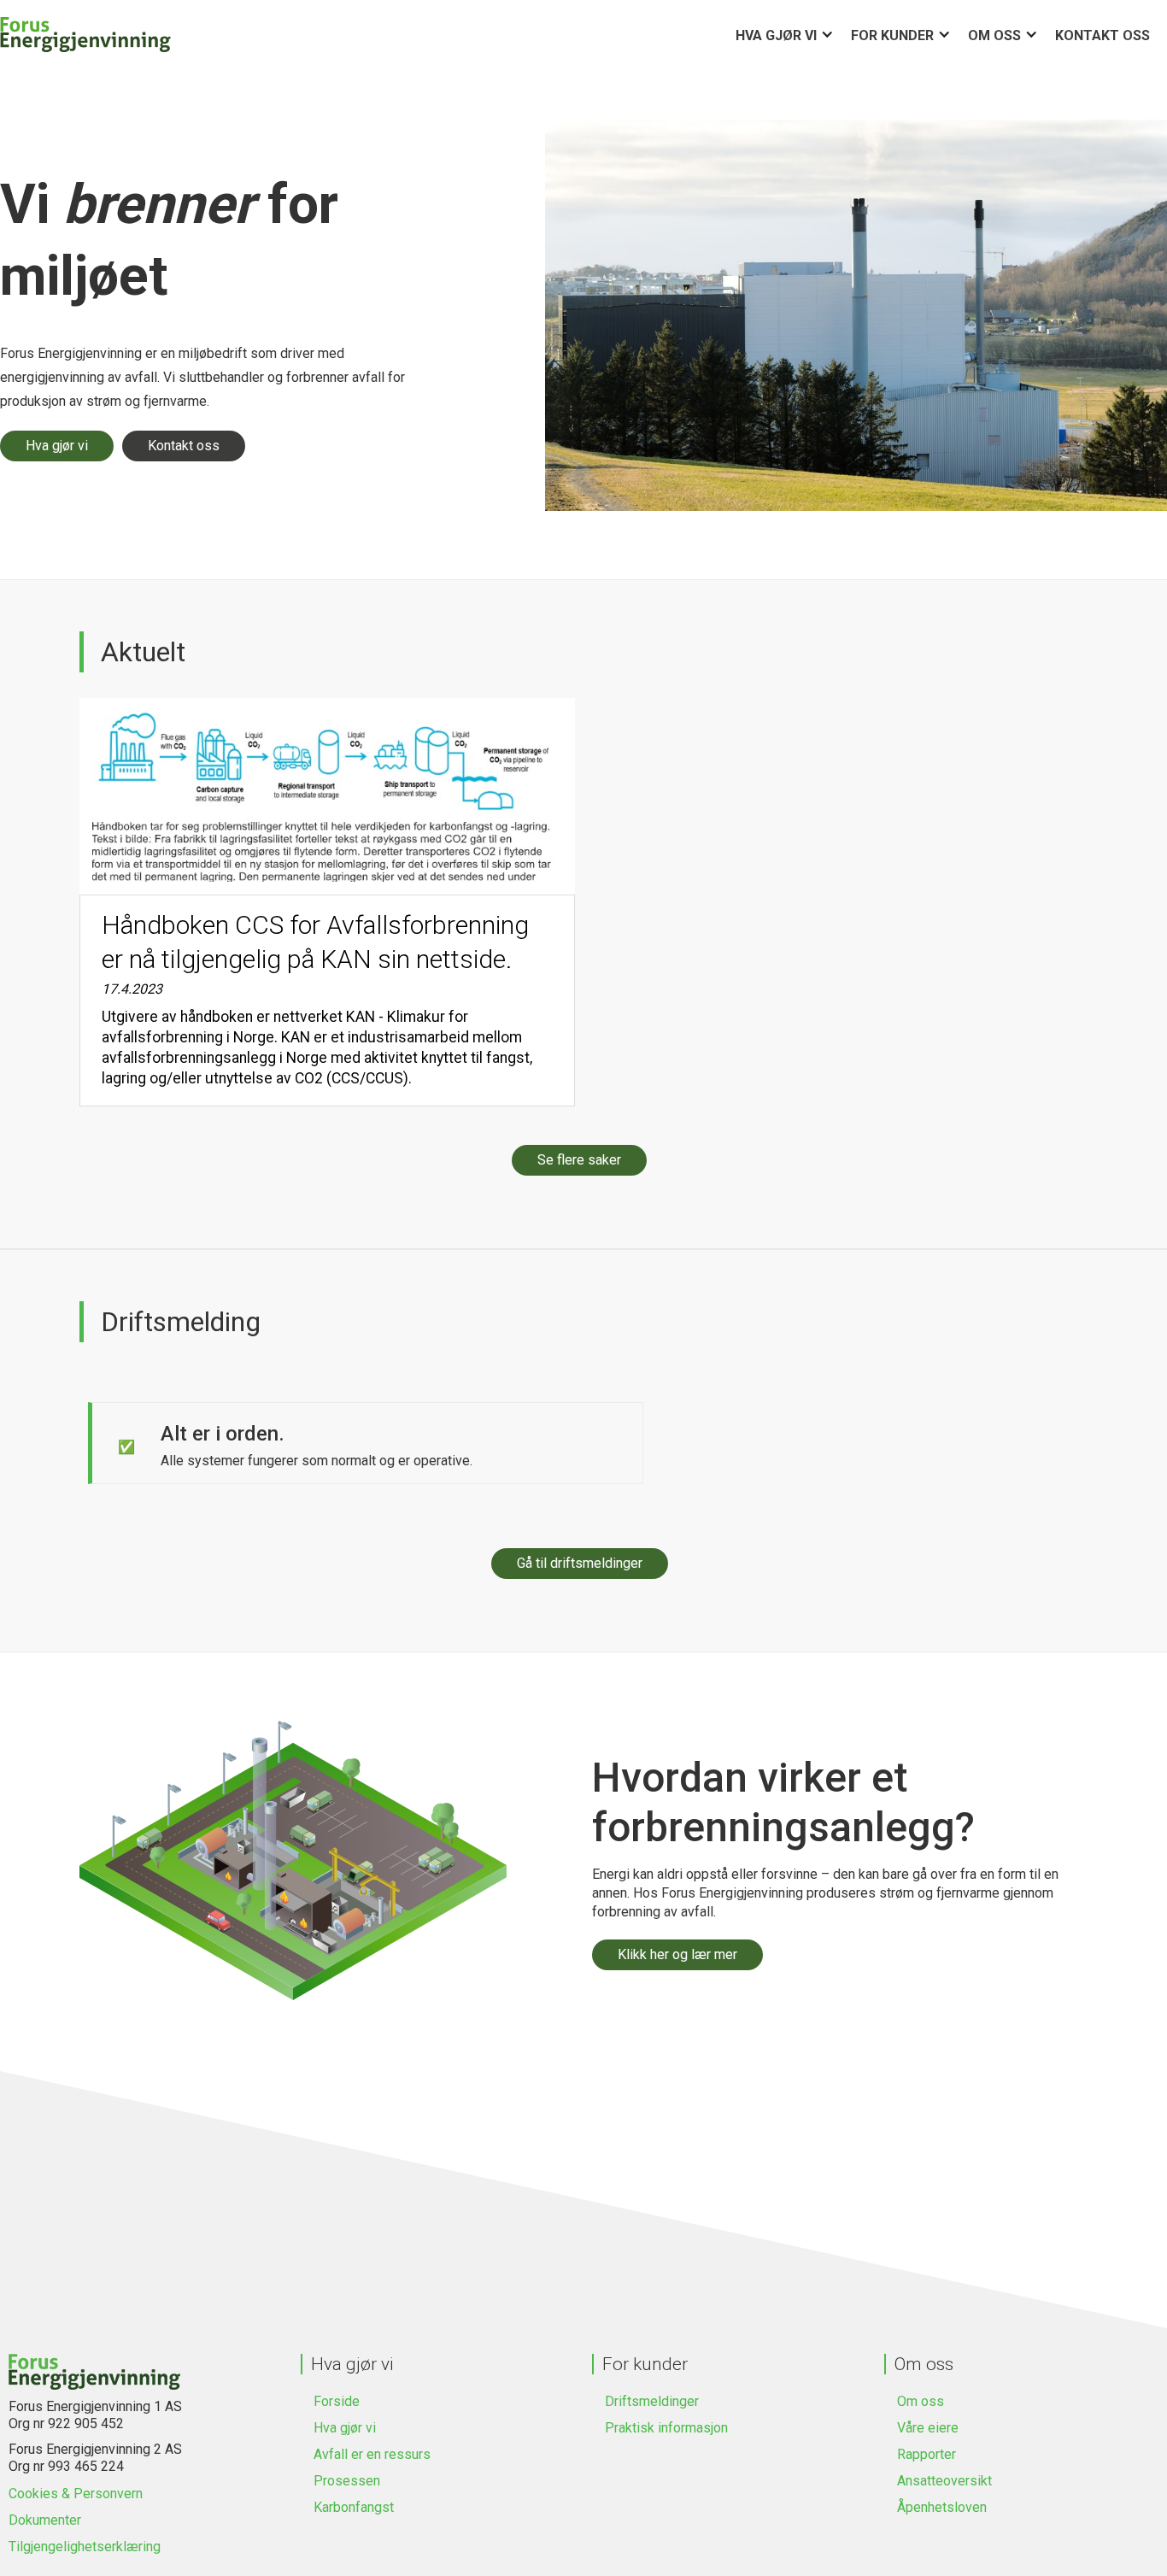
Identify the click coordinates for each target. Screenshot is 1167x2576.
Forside (337, 2401)
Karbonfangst (354, 2507)
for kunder (892, 35)
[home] (85, 35)
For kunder (645, 2364)
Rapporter (927, 2454)
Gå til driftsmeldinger (580, 1563)
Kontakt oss (1102, 35)
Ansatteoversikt (944, 2481)
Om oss (994, 35)
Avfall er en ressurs (372, 2454)
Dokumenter (45, 2520)
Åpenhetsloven (942, 2507)
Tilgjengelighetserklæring (85, 2547)
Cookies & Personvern (76, 2494)
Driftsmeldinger (652, 2401)
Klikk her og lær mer (677, 1954)
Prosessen (347, 2481)
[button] (793, 35)
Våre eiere (928, 2428)
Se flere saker (579, 1160)
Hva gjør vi (776, 35)
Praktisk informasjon (666, 2428)
